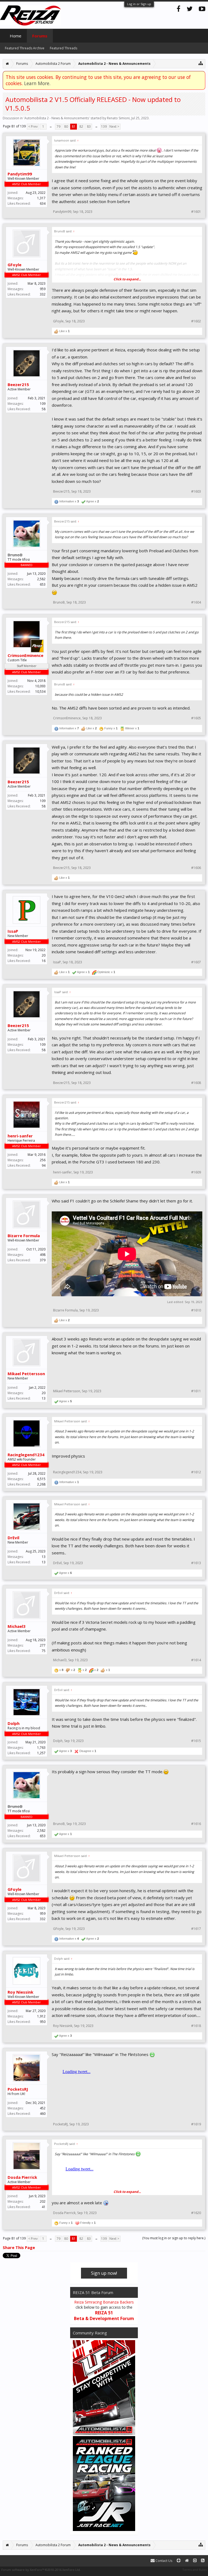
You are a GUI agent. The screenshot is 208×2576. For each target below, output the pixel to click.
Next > (114, 126)
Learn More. (37, 83)
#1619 (196, 2124)
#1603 (196, 492)
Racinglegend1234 (26, 1455)
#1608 (196, 1083)
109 (43, 404)
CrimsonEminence (25, 655)
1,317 (41, 198)
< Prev (33, 126)
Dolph (14, 1723)
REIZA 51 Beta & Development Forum (104, 2316)
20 (44, 955)
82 (81, 126)
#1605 (196, 718)
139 (104, 126)
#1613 (196, 1563)
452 (43, 2108)
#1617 (196, 1929)
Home (16, 36)
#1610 (196, 1310)
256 (43, 1160)
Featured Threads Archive (25, 48)
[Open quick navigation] (201, 63)
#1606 (196, 868)
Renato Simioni (118, 118)
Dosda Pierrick (22, 2177)
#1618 (196, 2026)
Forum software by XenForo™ (41, 2570)
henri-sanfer (20, 1136)
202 (43, 2201)
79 (58, 126)
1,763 (41, 1748)
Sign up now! (104, 2273)
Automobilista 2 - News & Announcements (57, 118)
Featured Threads (64, 48)
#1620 (196, 2213)
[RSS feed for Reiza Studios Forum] (203, 2561)
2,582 (41, 579)
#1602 (196, 321)
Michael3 (17, 1626)
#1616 (196, 1824)
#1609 (196, 1172)
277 (43, 1645)
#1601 (196, 212)
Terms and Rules (194, 2570)
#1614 (196, 1660)
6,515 (41, 1479)
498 (43, 1255)
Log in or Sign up (139, 4)
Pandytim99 (20, 174)
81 (74, 126)
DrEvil (13, 1538)
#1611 (196, 1391)
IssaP (13, 931)
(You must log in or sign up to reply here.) (174, 2238)
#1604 (196, 602)
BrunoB (59, 602)
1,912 (41, 2016)
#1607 (196, 962)
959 (43, 289)
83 (89, 126)
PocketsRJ (18, 2089)
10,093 (40, 686)
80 (66, 126)
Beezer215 (18, 384)
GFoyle (14, 265)
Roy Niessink (20, 1992)
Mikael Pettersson (26, 1374)
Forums (40, 36)
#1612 (196, 1472)
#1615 (196, 1741)
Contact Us (163, 2561)
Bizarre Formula (24, 1236)
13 (44, 1557)
